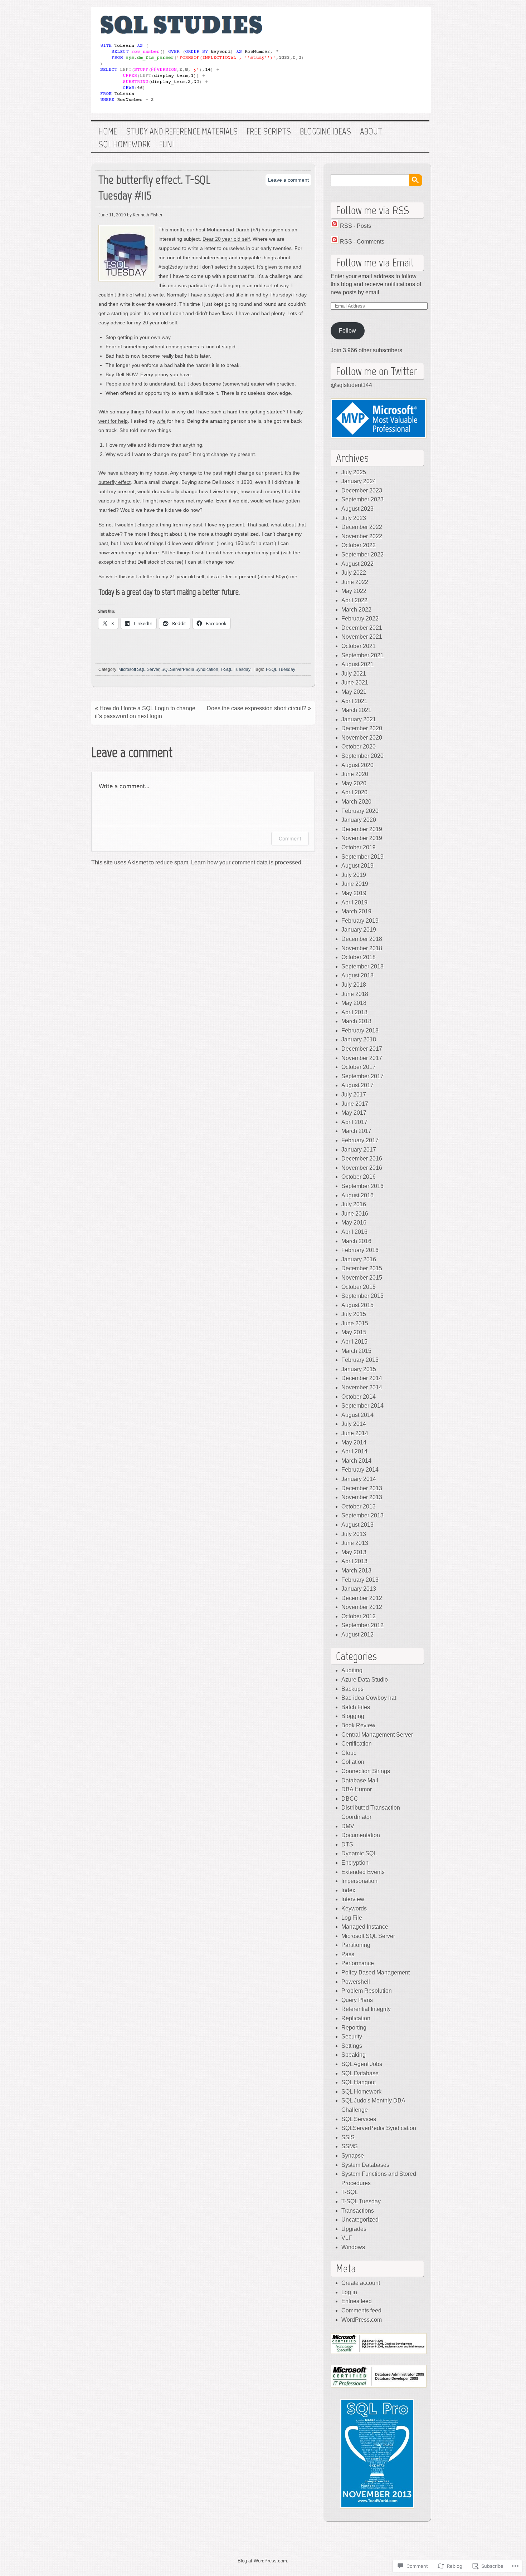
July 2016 (354, 1204)
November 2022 (362, 536)
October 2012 (359, 1616)
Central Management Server (377, 1735)
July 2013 (354, 1534)
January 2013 (359, 1589)
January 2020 (359, 820)
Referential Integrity (366, 2009)
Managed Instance (365, 1927)
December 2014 (362, 1378)
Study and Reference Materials (182, 132)
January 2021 (359, 719)
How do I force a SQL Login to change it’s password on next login (145, 712)
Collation (353, 1762)
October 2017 (359, 1067)
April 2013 (354, 1561)
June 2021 (355, 683)
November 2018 (362, 948)
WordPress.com (362, 2320)
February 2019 (360, 921)
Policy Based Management (376, 1973)
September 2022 (362, 555)
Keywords (354, 1908)
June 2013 (355, 1543)
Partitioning (356, 1945)
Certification (357, 1744)
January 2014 (359, 1479)
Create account (361, 2283)
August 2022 (357, 564)
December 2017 (362, 1049)
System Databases (365, 2165)
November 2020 (362, 738)
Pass (348, 1954)
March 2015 (356, 1351)
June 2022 (355, 582)
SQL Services (359, 2119)
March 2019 (356, 911)
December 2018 (362, 939)
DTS (347, 1844)
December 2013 (362, 1488)
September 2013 (362, 1515)
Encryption (355, 1863)
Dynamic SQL (359, 1853)
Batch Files (356, 1707)
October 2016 (359, 1177)
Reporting (354, 2028)
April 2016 (354, 1232)
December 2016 (362, 1159)
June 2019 (355, 884)
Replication (356, 2018)
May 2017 (354, 1113)
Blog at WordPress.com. (263, 2561)
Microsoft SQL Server (139, 669)
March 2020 (356, 802)
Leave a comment (288, 180)
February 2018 (360, 1031)
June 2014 (355, 1433)
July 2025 (354, 472)
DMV (348, 1826)
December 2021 (362, 628)
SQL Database (360, 2073)
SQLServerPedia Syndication (190, 669)
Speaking (354, 2055)
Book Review (358, 1725)
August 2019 (357, 866)
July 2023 (354, 518)
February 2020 (360, 811)
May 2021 (354, 692)
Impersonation (359, 1881)
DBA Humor (357, 1789)
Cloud (349, 1753)
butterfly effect (115, 482)
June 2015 (355, 1323)
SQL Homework (124, 144)
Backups (352, 1689)
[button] (379, 419)
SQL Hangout (359, 2082)
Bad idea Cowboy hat (369, 1698)
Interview (353, 1899)
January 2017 (359, 1150)
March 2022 (356, 610)
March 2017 (356, 1131)
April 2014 (354, 1451)
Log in (349, 2292)
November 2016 (362, 1168)
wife (161, 421)
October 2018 (359, 957)
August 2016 (357, 1195)
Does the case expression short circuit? (257, 708)
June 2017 (355, 1104)
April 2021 (354, 701)
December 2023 (362, 490)
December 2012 (362, 1598)
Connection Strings (366, 1771)
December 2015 (362, 1268)
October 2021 (359, 646)
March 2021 (356, 710)
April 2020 (354, 792)
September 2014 (362, 1406)
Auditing (352, 1670)
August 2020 (357, 765)
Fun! (167, 144)
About (371, 132)
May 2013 (354, 1552)
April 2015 (354, 1342)
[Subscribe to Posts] (335, 226)
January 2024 (359, 481)
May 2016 (354, 1223)
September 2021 (362, 655)
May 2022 (354, 591)
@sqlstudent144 (351, 385)
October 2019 (359, 847)
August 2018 (357, 975)
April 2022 (354, 600)
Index (348, 1890)
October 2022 (359, 545)
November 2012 (362, 1607)
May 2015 (354, 1332)
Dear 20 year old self (226, 239)
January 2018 (359, 1039)
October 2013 (359, 1507)
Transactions (358, 2211)
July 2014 (354, 1424)
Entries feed (357, 2301)
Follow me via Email (375, 262)
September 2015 (362, 1296)
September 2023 (362, 499)
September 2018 (362, 966)
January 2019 (359, 930)
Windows (353, 2247)
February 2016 (360, 1250)
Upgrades (354, 2229)
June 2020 (355, 774)
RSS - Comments (362, 242)
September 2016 (362, 1186)
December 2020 (362, 728)
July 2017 (354, 1095)
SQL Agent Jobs (362, 2064)
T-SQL (350, 2192)
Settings (352, 2046)
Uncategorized (360, 2220)
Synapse (353, 2156)
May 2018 (354, 1003)
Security (352, 2037)
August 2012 (357, 1635)
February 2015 (360, 1360)
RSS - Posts (355, 226)
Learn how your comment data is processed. (247, 862)
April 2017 (354, 1122)
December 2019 (362, 829)
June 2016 (355, 1214)
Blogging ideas (325, 132)
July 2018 (354, 985)
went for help (113, 421)
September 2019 (362, 857)
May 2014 (354, 1442)
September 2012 (362, 1625)
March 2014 (356, 1461)
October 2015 (359, 1287)
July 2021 (354, 674)
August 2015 (357, 1305)
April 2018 (354, 1012)
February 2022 (360, 619)
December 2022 (362, 527)
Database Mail (360, 1780)
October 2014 (359, 1397)
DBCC (350, 1799)
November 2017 (362, 1058)
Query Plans (357, 2000)
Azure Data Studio (365, 1680)
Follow (347, 331)
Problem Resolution (367, 1991)
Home (108, 132)
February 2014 (360, 1470)
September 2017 (362, 1076)
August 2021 (357, 664)
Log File (352, 1918)
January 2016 (359, 1259)
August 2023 (357, 509)
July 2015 (354, 1314)
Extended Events (363, 1872)
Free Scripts (269, 132)
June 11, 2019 (112, 215)
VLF (347, 2238)
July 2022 (354, 573)
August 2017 (357, 1085)
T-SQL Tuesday (235, 669)
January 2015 (359, 1369)
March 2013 (356, 1571)
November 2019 (362, 838)
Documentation (361, 1835)
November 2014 (362, 1387)
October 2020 (359, 747)
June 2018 (355, 994)
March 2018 (356, 1021)
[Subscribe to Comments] (335, 242)
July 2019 (354, 875)
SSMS (350, 2146)
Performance (358, 1963)
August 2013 (357, 1525)
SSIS (348, 2137)
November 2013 (362, 1497)
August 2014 (357, 1415)
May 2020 (354, 783)
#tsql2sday (171, 267)
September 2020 (362, 756)
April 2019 (354, 902)
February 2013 (360, 1580)
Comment (290, 838)
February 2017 (360, 1140)
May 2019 (354, 893)
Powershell (356, 1982)
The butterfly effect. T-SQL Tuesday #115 (154, 188)
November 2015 (362, 1278)
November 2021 (362, 637)
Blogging (353, 1716)
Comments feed (361, 2310)
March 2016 (356, 1241)
